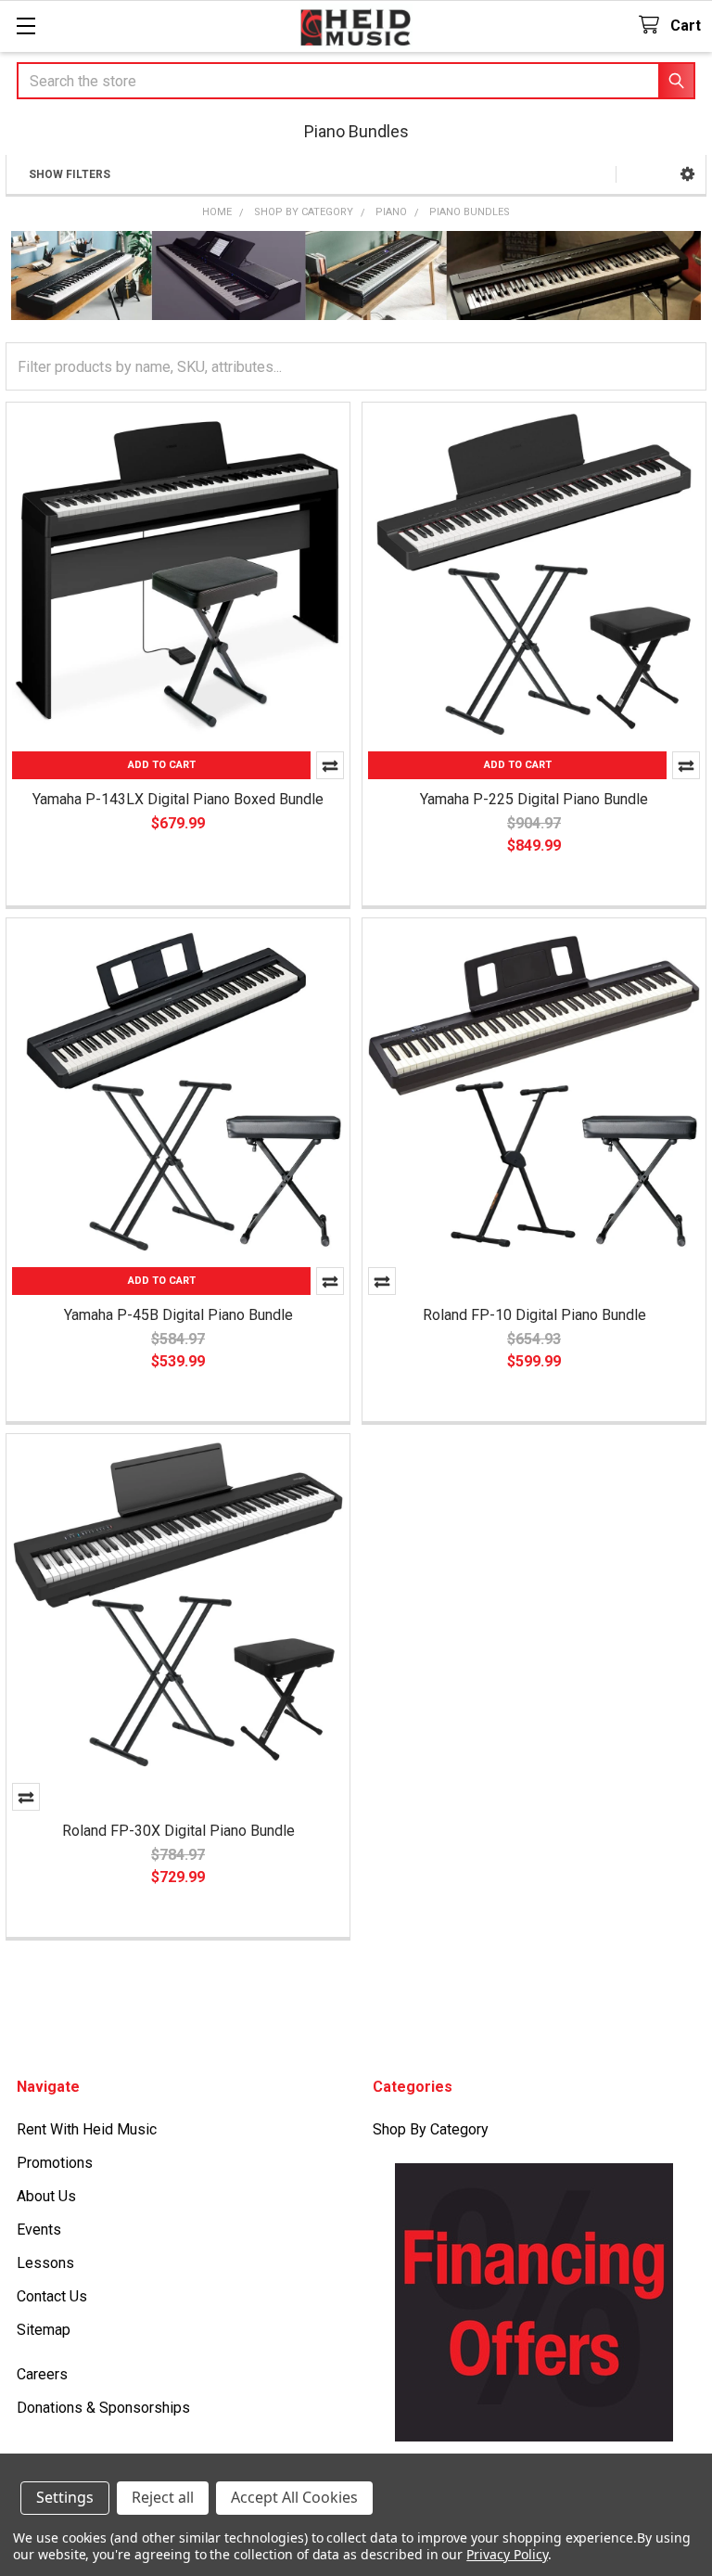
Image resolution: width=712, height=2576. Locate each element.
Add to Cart (162, 765)
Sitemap (44, 2330)
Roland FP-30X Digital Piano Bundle (178, 1831)
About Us (46, 2196)
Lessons (45, 2263)
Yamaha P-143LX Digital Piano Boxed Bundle (178, 799)
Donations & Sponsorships (103, 2408)
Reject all (163, 2497)
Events (39, 2230)
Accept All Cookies (294, 2497)
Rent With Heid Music (87, 2129)
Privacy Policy (507, 2554)
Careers (42, 2374)
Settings (65, 2497)
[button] (687, 174)
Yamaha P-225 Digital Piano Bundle (534, 799)
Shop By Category (431, 2129)
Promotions (55, 2163)
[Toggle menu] (25, 26)
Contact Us (52, 2296)
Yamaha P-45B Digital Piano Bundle (178, 1315)
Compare (382, 1281)
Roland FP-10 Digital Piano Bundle (534, 1315)
